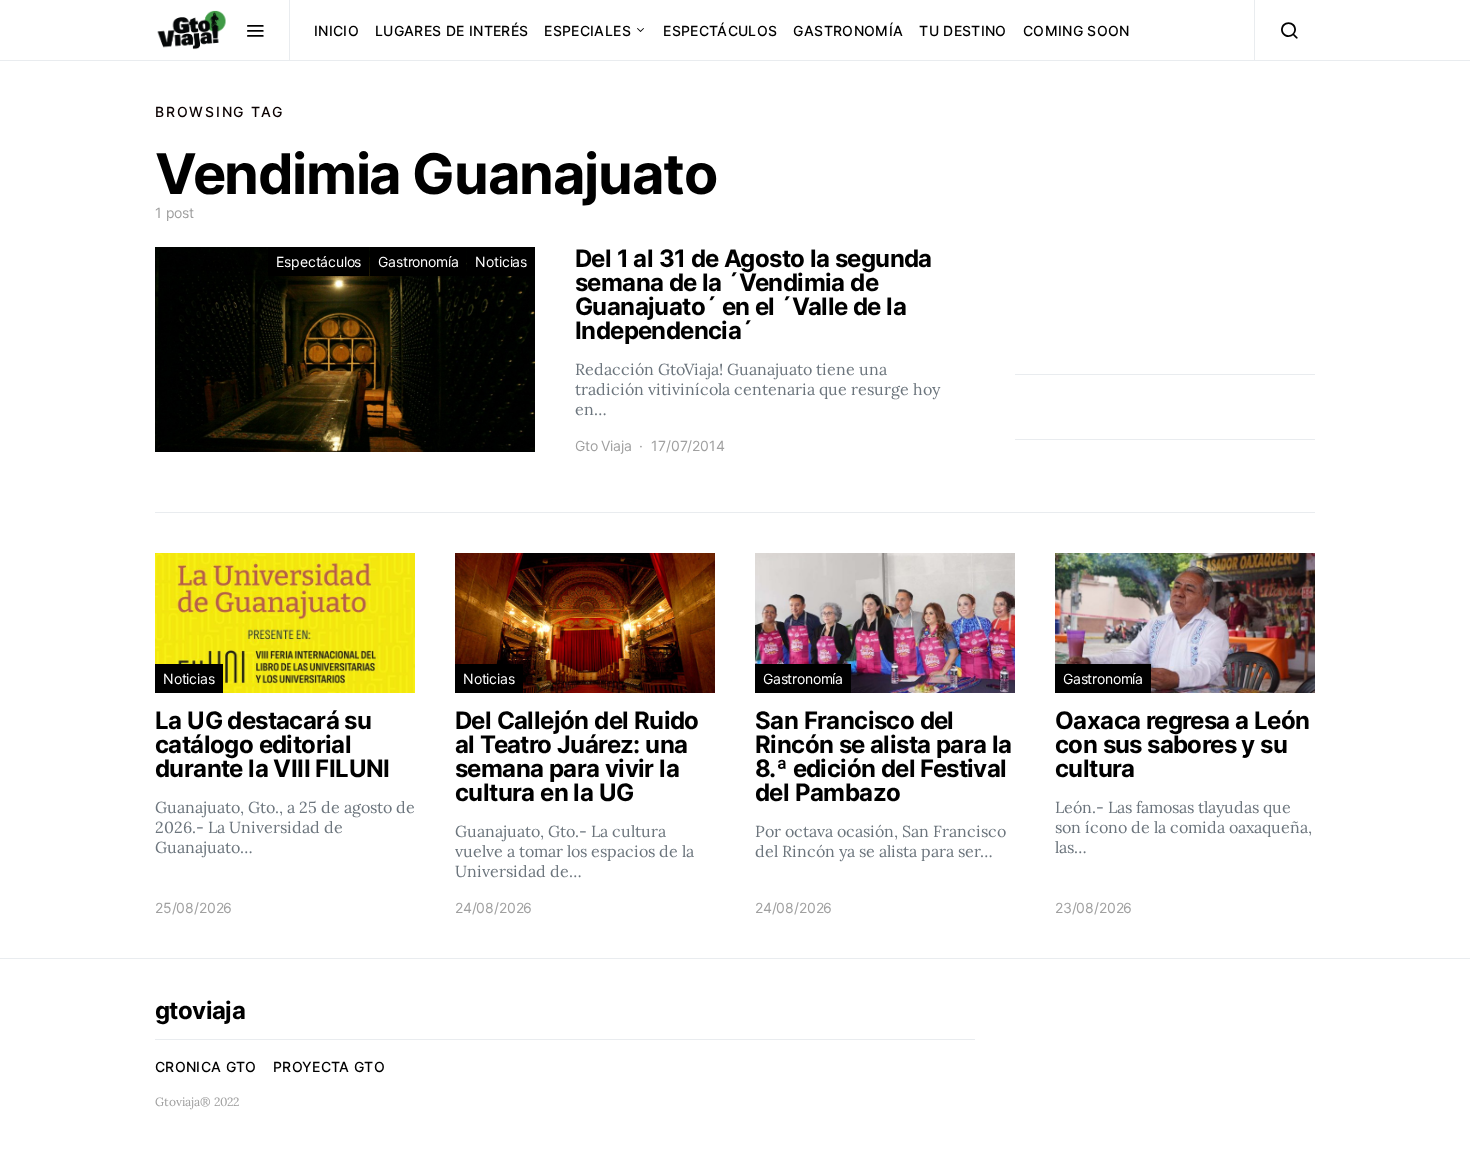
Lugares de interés (451, 30)
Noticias (501, 261)
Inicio (336, 30)
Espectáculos (720, 30)
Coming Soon (1076, 30)
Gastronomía (848, 30)
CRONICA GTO (206, 1066)
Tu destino (963, 30)
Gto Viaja (603, 445)
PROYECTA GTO (329, 1066)
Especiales (587, 30)
